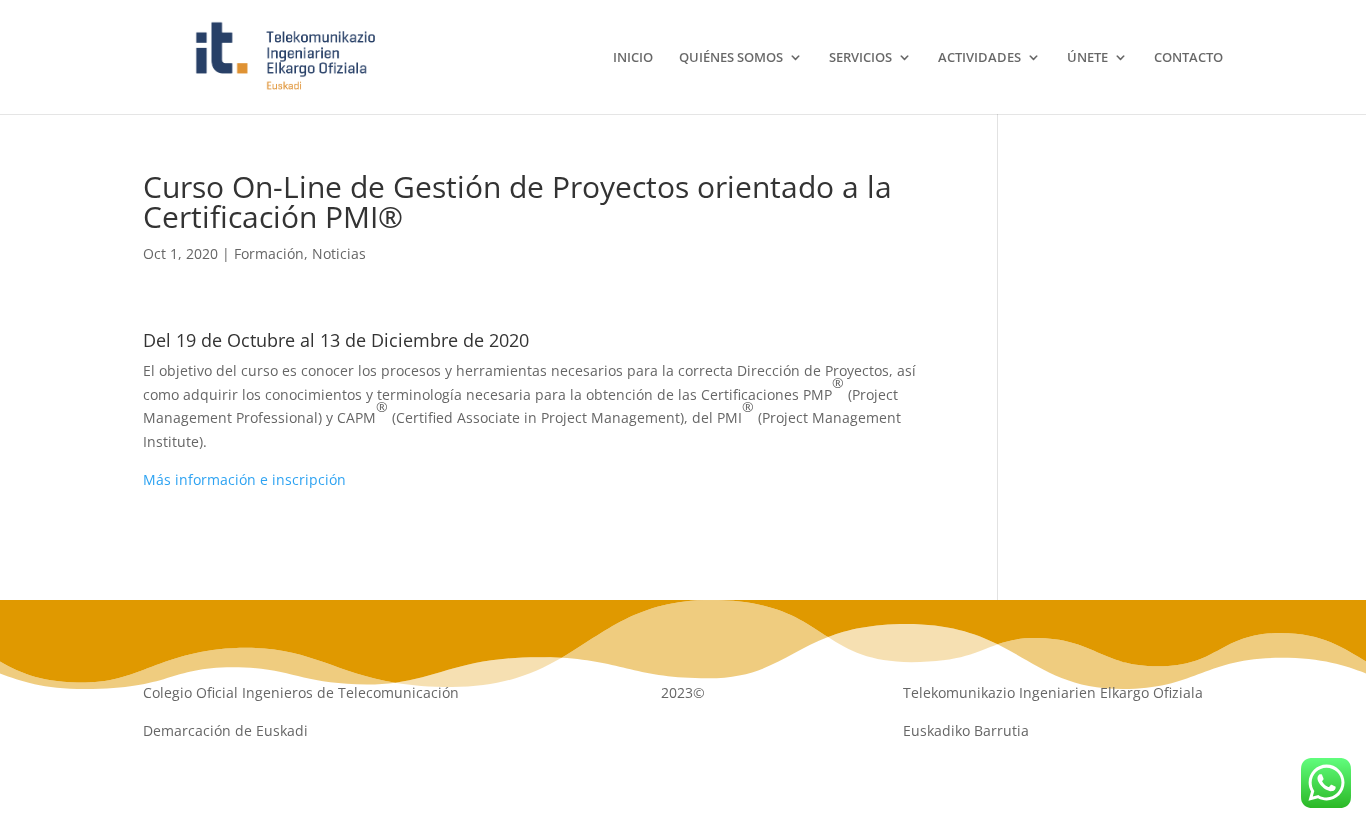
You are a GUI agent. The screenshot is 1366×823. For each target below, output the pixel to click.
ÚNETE (1087, 58)
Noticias (339, 253)
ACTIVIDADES (979, 58)
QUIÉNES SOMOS (731, 58)
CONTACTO (1188, 58)
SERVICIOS (860, 58)
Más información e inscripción (244, 479)
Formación (269, 253)
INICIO (633, 58)
